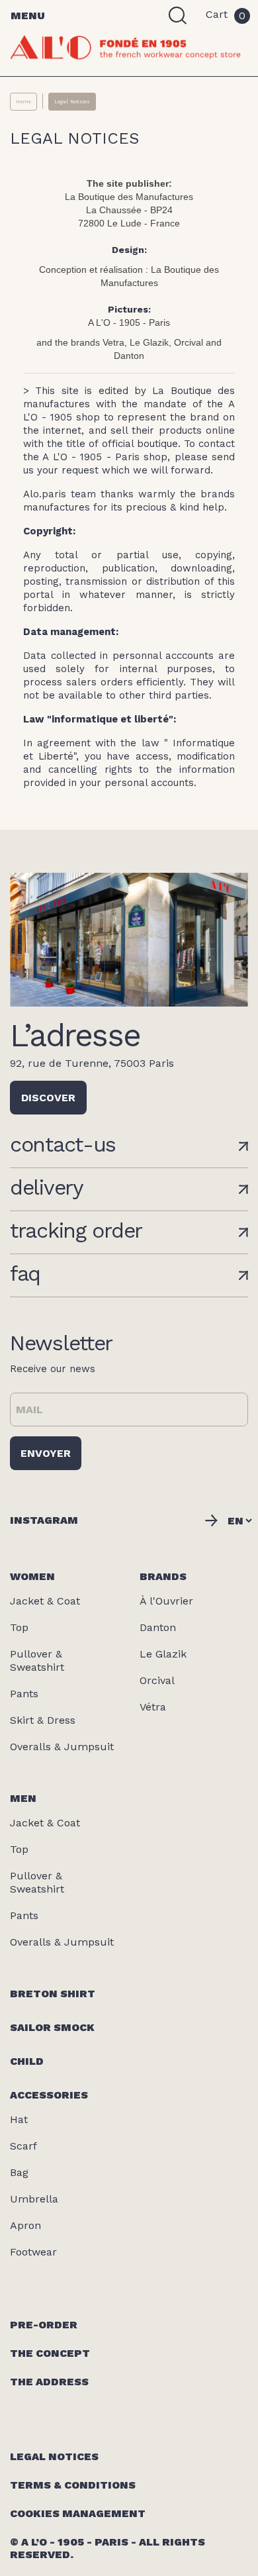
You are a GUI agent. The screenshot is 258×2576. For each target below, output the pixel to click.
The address (49, 2382)
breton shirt (53, 1994)
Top (19, 1627)
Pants (24, 1694)
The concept (50, 2353)
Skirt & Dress (43, 1720)
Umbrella (34, 2199)
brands (163, 1576)
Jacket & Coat (45, 1601)
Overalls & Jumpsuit (62, 1747)
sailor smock (52, 2027)
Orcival (157, 1680)
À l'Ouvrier (166, 1601)
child (27, 2061)
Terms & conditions (73, 2485)
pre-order (44, 2325)
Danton (158, 1627)
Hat (19, 2119)
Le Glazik (163, 1654)
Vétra (153, 1707)
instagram (44, 1520)
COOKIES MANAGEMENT (78, 2513)
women (32, 1576)
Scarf (23, 2146)
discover (48, 1098)
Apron (25, 2225)
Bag (19, 2172)
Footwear (33, 2252)
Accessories (49, 2095)
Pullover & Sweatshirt (37, 1660)
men (23, 1798)
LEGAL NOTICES (54, 2456)
